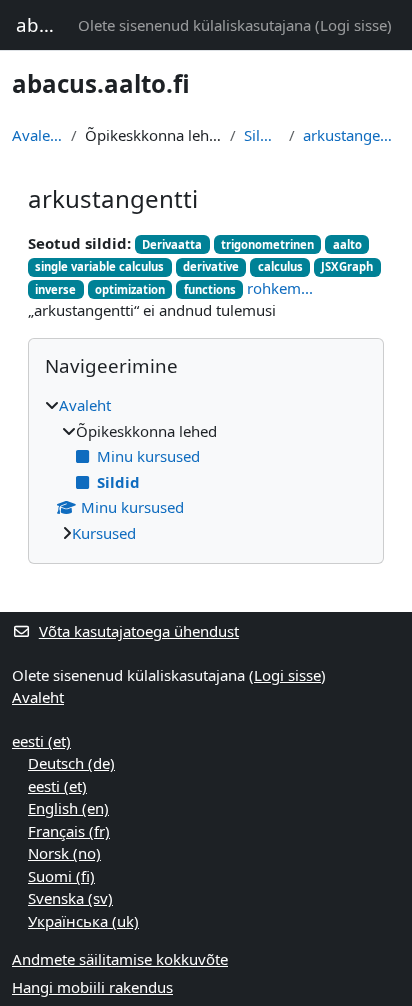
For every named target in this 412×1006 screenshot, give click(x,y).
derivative (211, 266)
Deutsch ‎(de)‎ (71, 763)
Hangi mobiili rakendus (92, 987)
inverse (55, 289)
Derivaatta (172, 244)
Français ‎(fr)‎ (69, 831)
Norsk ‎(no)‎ (64, 853)
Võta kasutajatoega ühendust (139, 631)
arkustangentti (351, 135)
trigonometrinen (267, 244)
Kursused (104, 533)
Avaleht (37, 135)
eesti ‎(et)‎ (41, 741)
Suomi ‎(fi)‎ (61, 876)
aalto (347, 244)
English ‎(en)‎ (68, 808)
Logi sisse (353, 25)
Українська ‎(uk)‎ (83, 921)
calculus (280, 266)
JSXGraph (347, 266)
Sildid (262, 135)
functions (210, 289)
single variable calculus (99, 266)
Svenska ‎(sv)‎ (70, 898)
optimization (130, 289)
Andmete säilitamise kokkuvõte (120, 959)
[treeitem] (206, 469)
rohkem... (280, 288)
